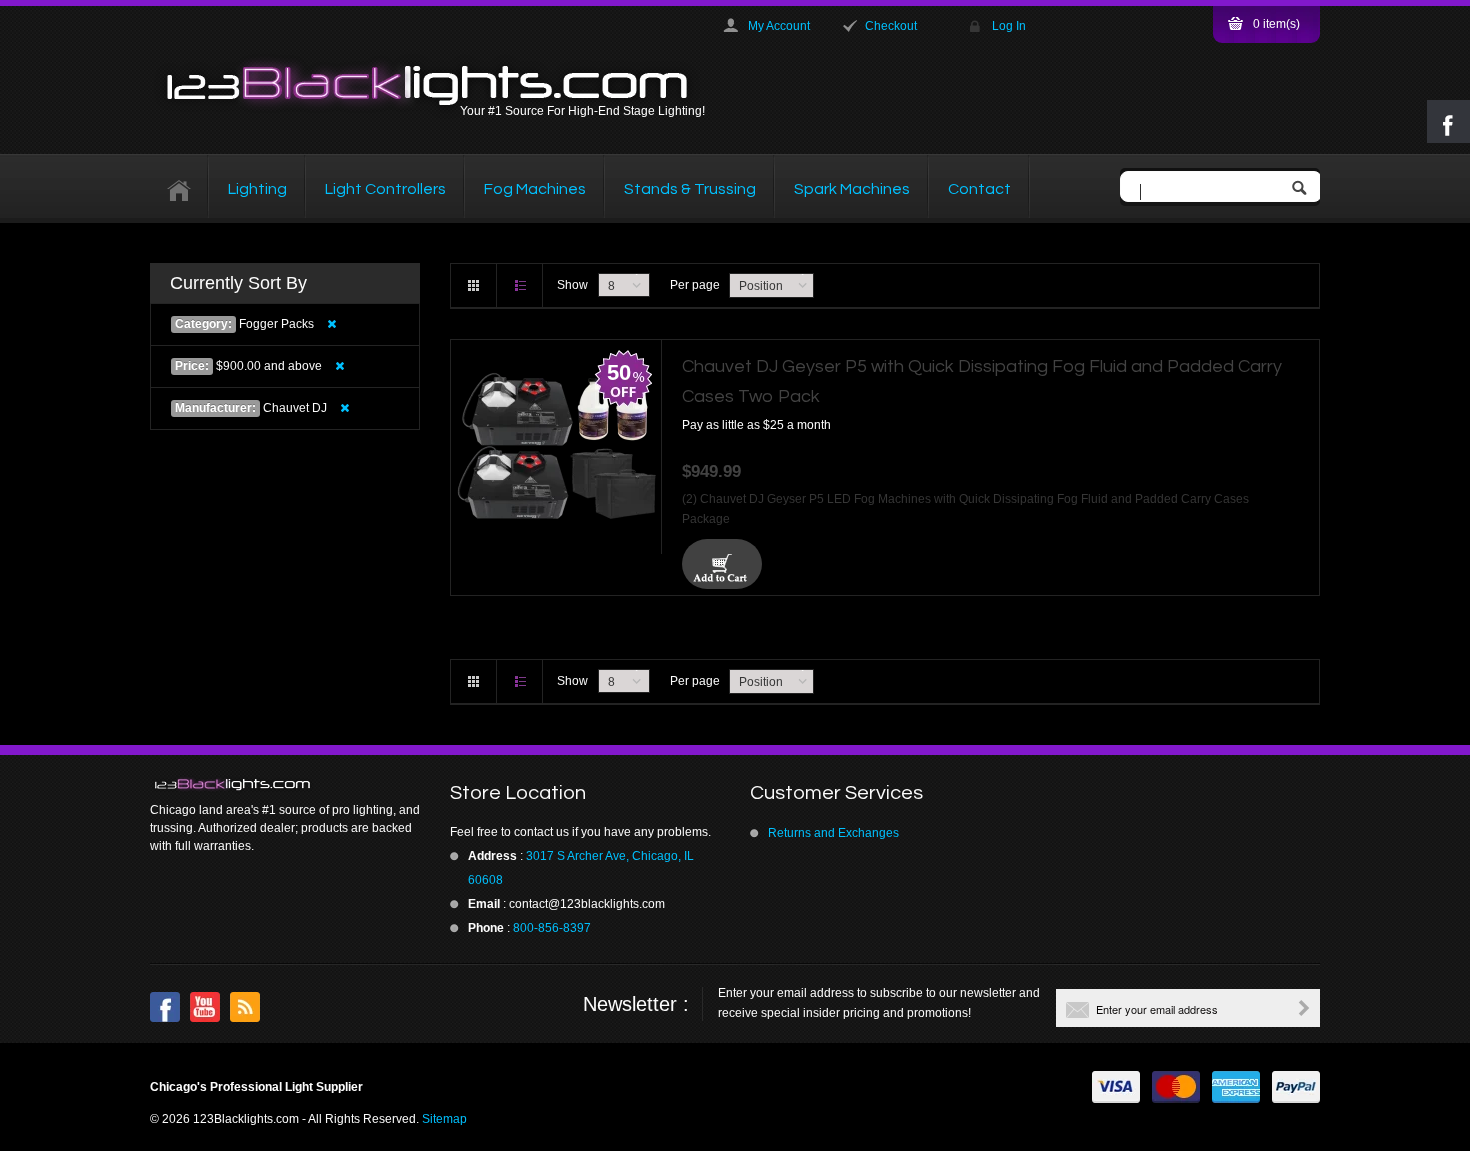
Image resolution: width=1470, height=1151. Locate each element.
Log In (1009, 26)
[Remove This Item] (331, 324)
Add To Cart (722, 564)
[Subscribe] (1304, 1008)
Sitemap (444, 1119)
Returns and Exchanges (833, 833)
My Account (779, 26)
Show (572, 285)
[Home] (179, 189)
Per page (695, 285)
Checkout (891, 26)
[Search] (1304, 189)
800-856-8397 (552, 928)
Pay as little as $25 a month (756, 425)
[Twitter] (205, 1007)
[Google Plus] (245, 1007)
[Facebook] (165, 1007)
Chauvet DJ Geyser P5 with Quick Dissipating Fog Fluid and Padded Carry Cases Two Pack (982, 381)
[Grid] (474, 285)
